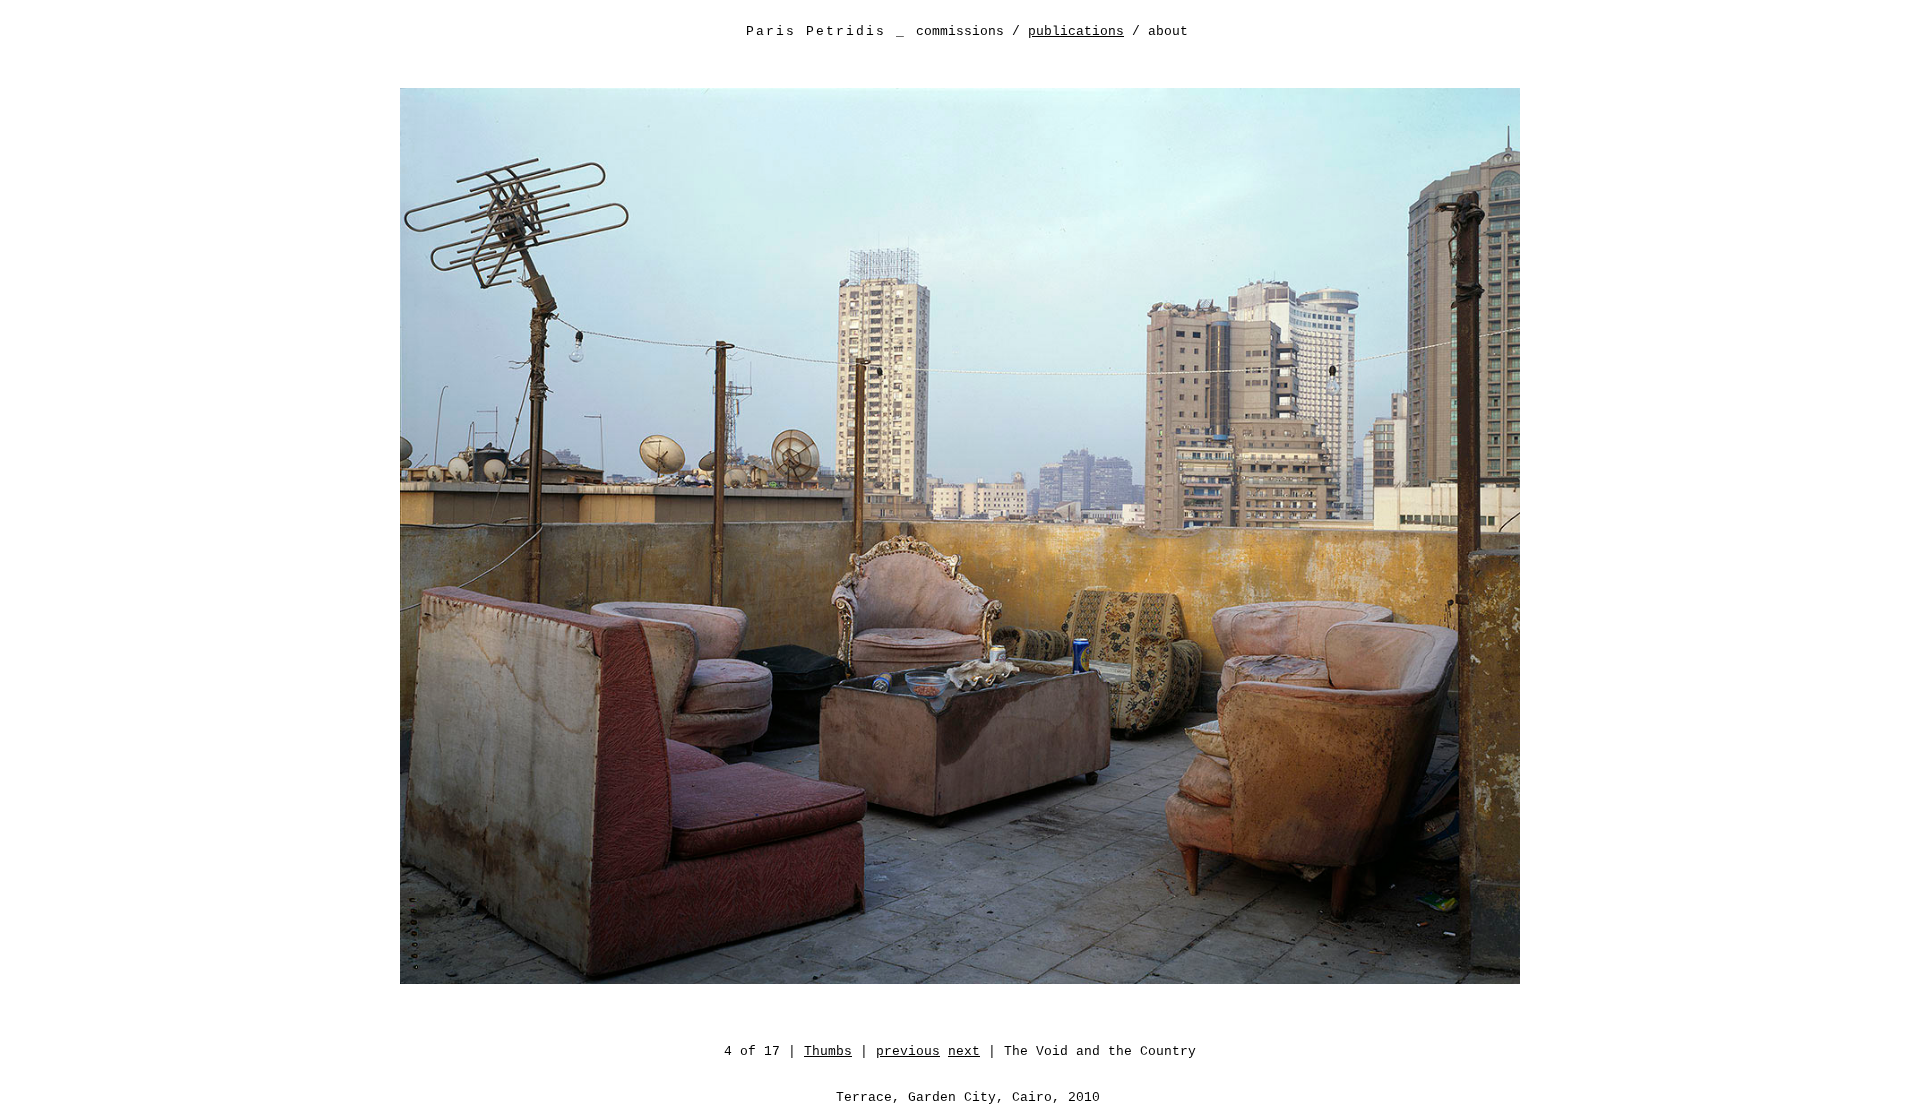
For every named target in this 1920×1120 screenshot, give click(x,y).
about (1168, 31)
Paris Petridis (816, 31)
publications (1076, 31)
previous (908, 1051)
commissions (960, 31)
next (964, 1051)
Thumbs (828, 1051)
